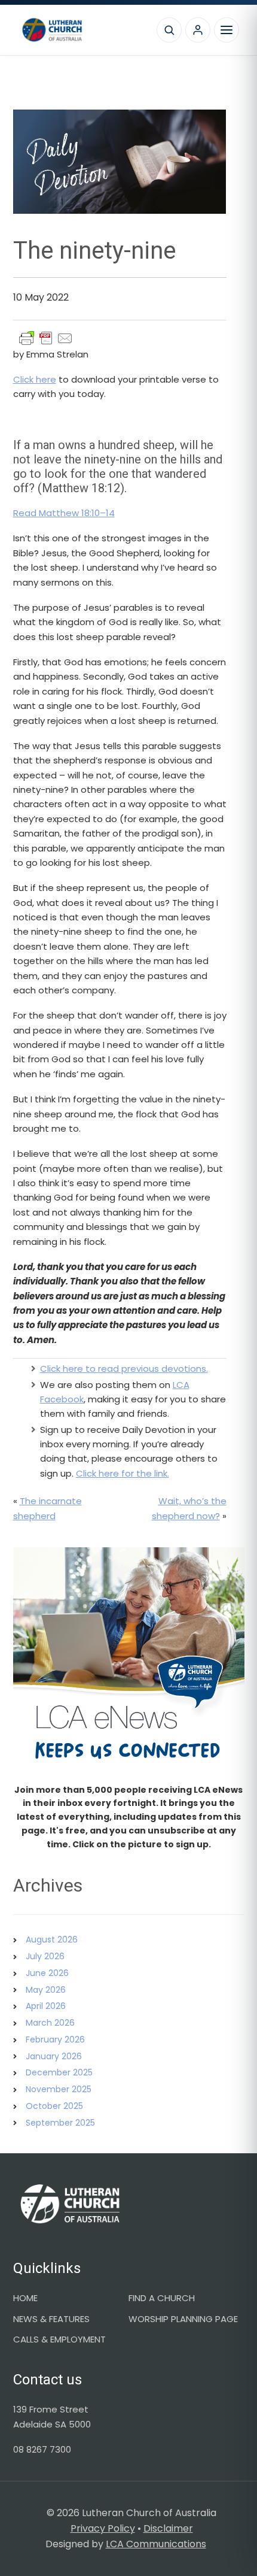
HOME (25, 2298)
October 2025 (54, 2106)
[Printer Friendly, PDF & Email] (46, 338)
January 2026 (54, 2056)
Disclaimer (168, 2528)
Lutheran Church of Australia (83, 30)
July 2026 (45, 1956)
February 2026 (55, 2039)
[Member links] (198, 30)
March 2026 (50, 2023)
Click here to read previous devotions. (124, 1369)
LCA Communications (156, 2544)
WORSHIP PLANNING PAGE (183, 2319)
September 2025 (60, 2123)
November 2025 (59, 2089)
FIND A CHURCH (162, 2298)
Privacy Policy (103, 2528)
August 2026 (52, 1939)
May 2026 (46, 1990)
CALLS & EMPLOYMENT (59, 2339)
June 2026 (47, 1973)
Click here (35, 379)
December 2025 (59, 2072)
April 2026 (46, 2006)
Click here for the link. (123, 1473)
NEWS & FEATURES (51, 2319)
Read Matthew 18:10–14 (64, 513)
